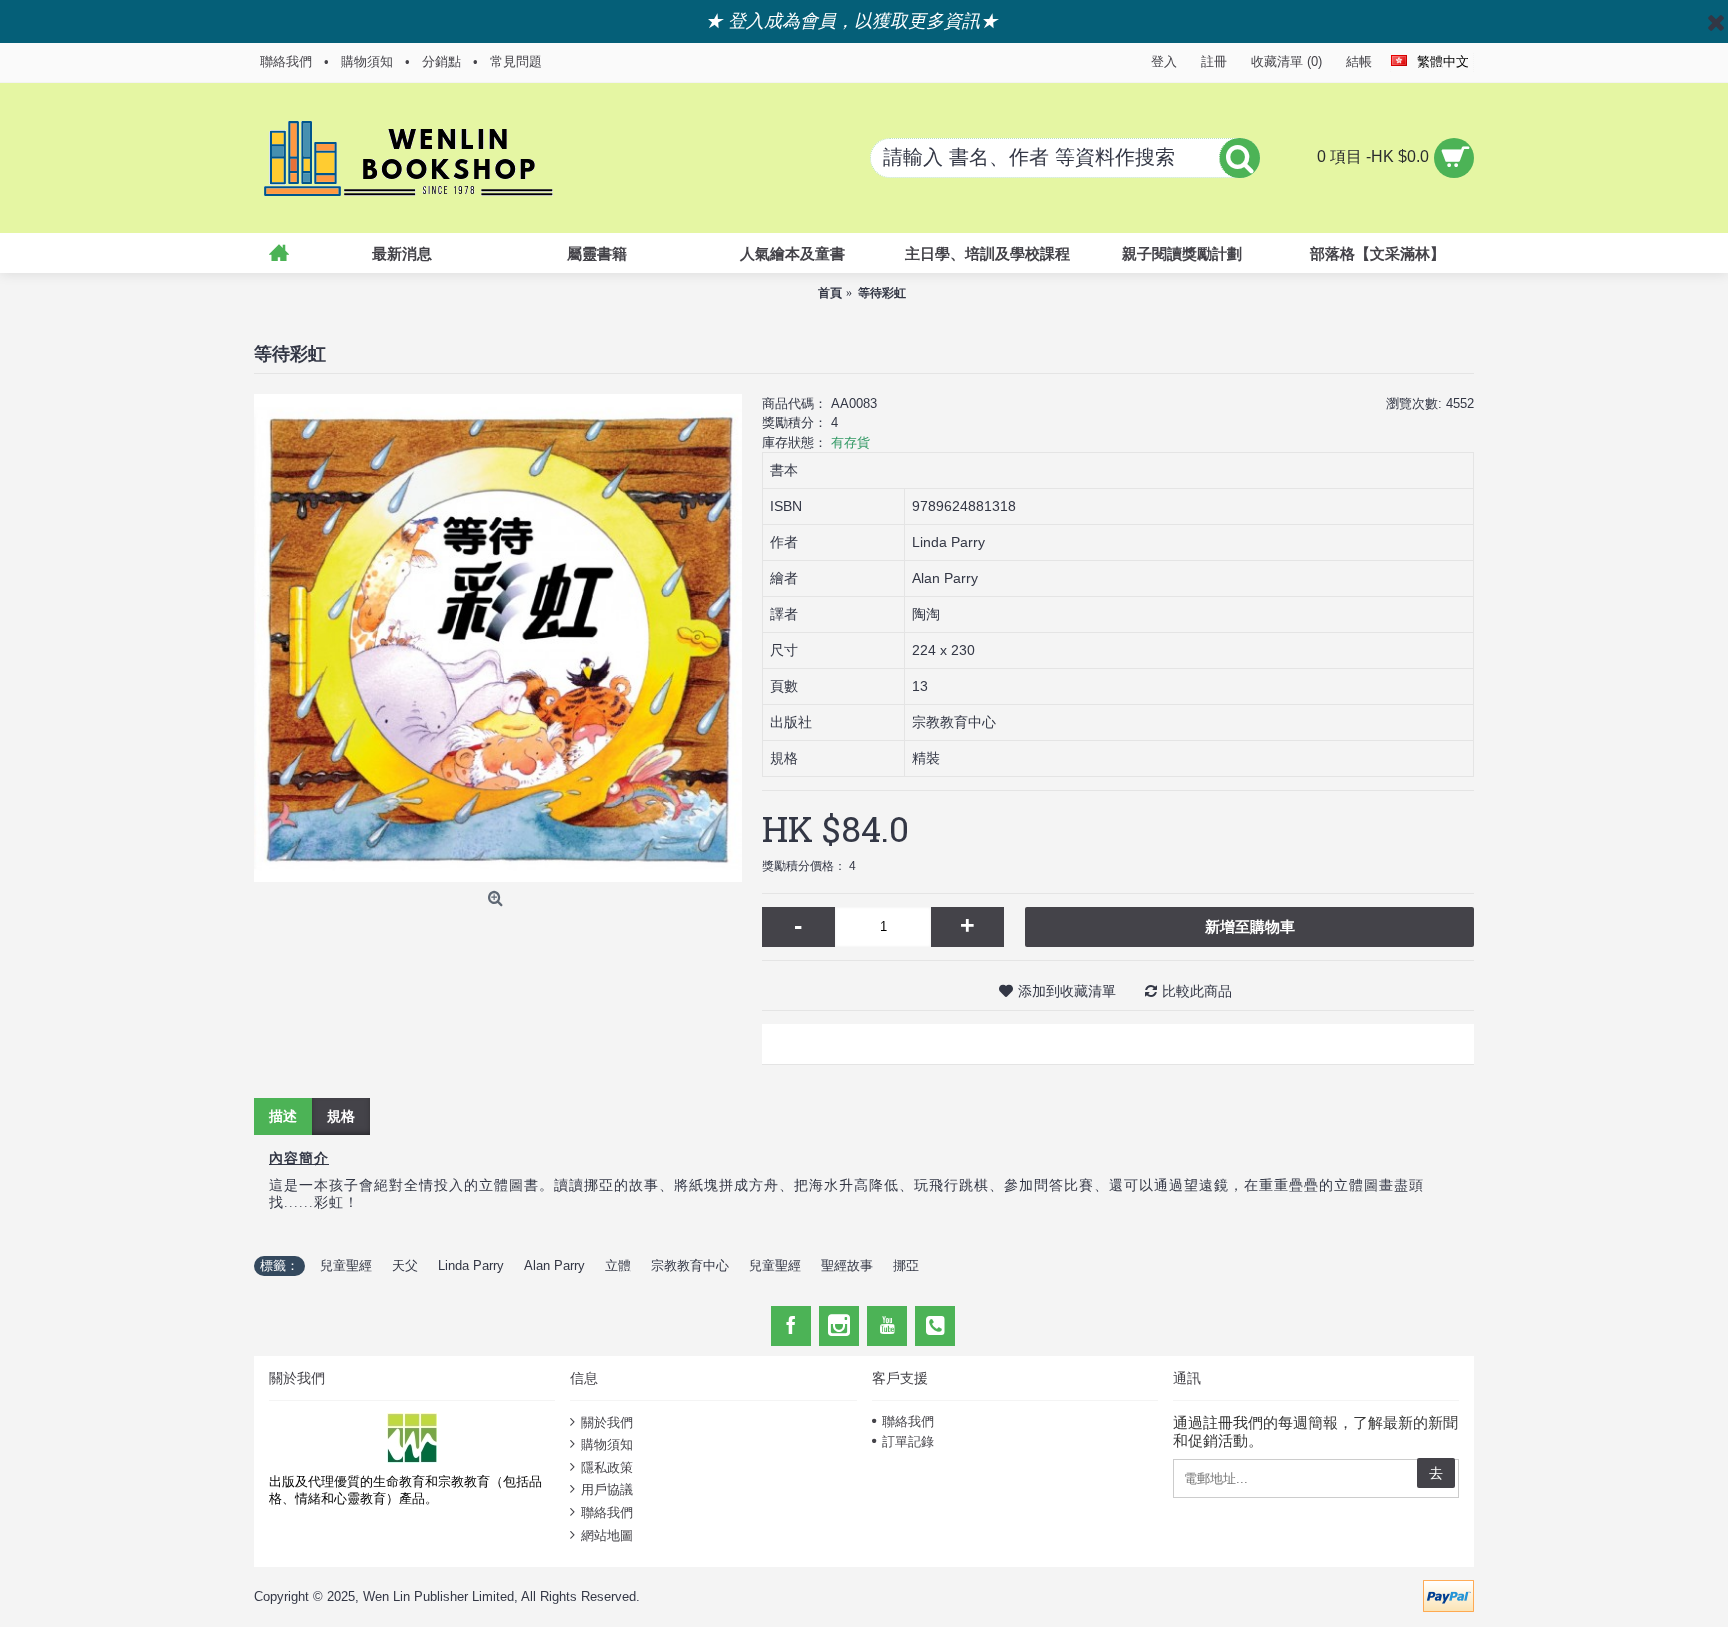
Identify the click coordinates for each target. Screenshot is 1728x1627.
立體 (618, 1265)
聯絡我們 (607, 1512)
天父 (405, 1265)
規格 (341, 1116)
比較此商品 (1197, 991)
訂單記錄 (908, 1441)
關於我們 (607, 1421)
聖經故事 (847, 1265)
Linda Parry (471, 1265)
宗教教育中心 (690, 1265)
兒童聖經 (346, 1265)
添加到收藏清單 (1067, 991)
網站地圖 (607, 1534)
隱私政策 (607, 1467)
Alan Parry (554, 1265)
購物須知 (607, 1444)
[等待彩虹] (498, 638)
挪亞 (906, 1265)
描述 (283, 1116)
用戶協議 (607, 1489)
